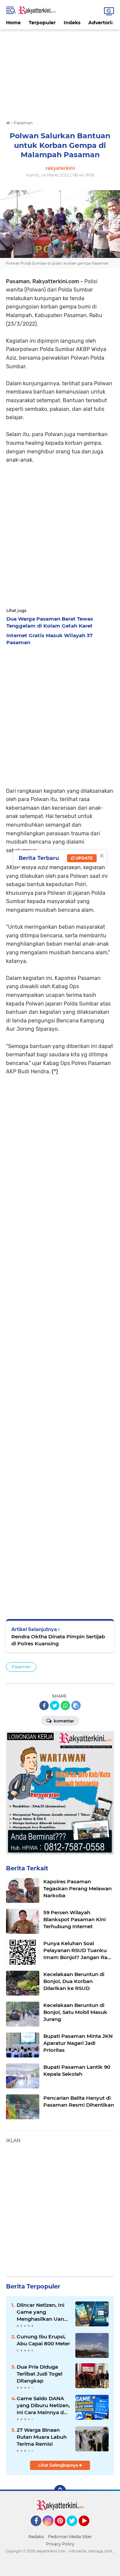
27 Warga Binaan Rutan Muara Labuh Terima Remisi (42, 2437)
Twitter (75, 2529)
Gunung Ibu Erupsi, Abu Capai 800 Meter (43, 2340)
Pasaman (21, 1667)
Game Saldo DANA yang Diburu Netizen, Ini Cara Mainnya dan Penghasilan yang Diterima (43, 2405)
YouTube (88, 2529)
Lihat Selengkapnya (59, 2465)
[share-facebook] (44, 1705)
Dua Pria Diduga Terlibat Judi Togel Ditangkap (39, 2374)
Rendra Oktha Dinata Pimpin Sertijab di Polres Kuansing (58, 1640)
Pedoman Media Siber (70, 2537)
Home (13, 23)
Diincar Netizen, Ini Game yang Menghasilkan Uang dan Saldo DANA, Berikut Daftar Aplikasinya (42, 2312)
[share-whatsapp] (65, 1705)
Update (83, 858)
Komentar (63, 1721)
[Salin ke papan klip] (76, 1705)
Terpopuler (42, 23)
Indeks (72, 23)
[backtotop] (60, 2491)
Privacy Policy (60, 2544)
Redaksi (36, 2537)
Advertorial (102, 23)
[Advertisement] (60, 71)
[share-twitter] (55, 1705)
